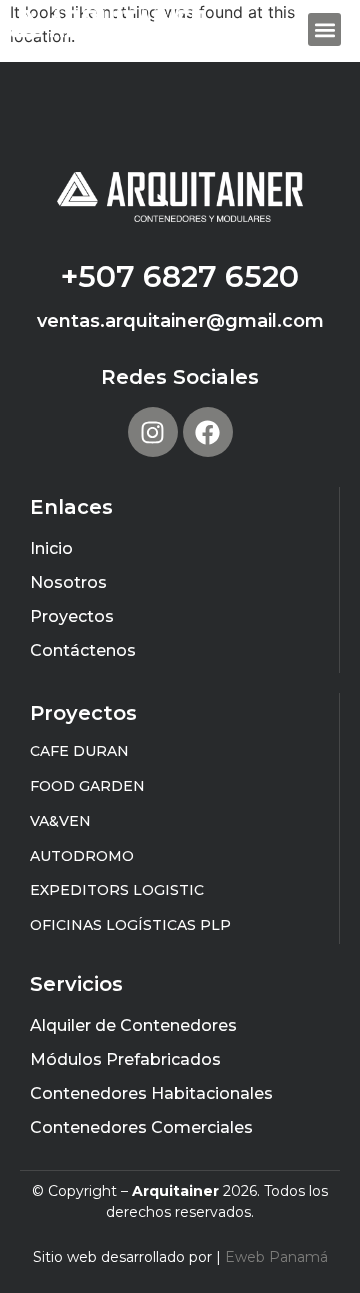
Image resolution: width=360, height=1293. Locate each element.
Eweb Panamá (276, 1257)
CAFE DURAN (79, 751)
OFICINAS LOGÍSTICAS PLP (130, 925)
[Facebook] (208, 432)
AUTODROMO (82, 856)
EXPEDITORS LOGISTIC (117, 890)
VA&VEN (60, 821)
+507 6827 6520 (180, 276)
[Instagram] (153, 432)
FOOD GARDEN (87, 786)
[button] (324, 29)
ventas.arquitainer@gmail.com (180, 321)
